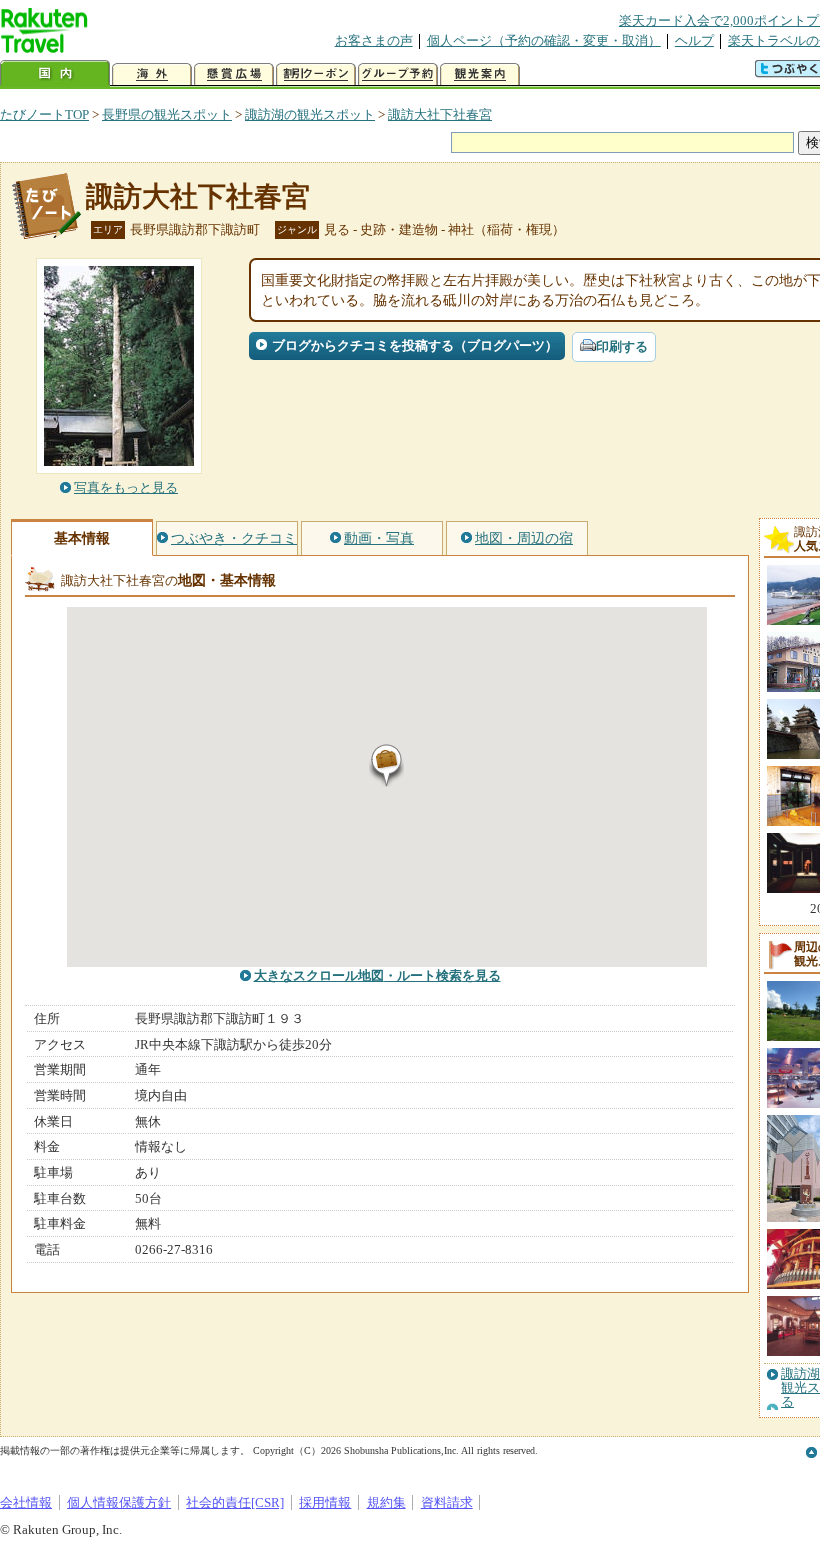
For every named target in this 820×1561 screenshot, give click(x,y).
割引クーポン (316, 74)
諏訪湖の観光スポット (310, 114)
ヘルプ (694, 40)
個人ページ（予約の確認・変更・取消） (544, 40)
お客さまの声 (374, 40)
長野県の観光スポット (167, 114)
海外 (152, 74)
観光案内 (480, 74)
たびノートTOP (44, 114)
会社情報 (26, 1502)
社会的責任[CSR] (235, 1502)
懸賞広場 (234, 74)
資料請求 (447, 1502)
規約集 (386, 1502)
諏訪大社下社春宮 (440, 114)
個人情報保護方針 (119, 1502)
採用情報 (325, 1502)
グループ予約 (398, 74)
